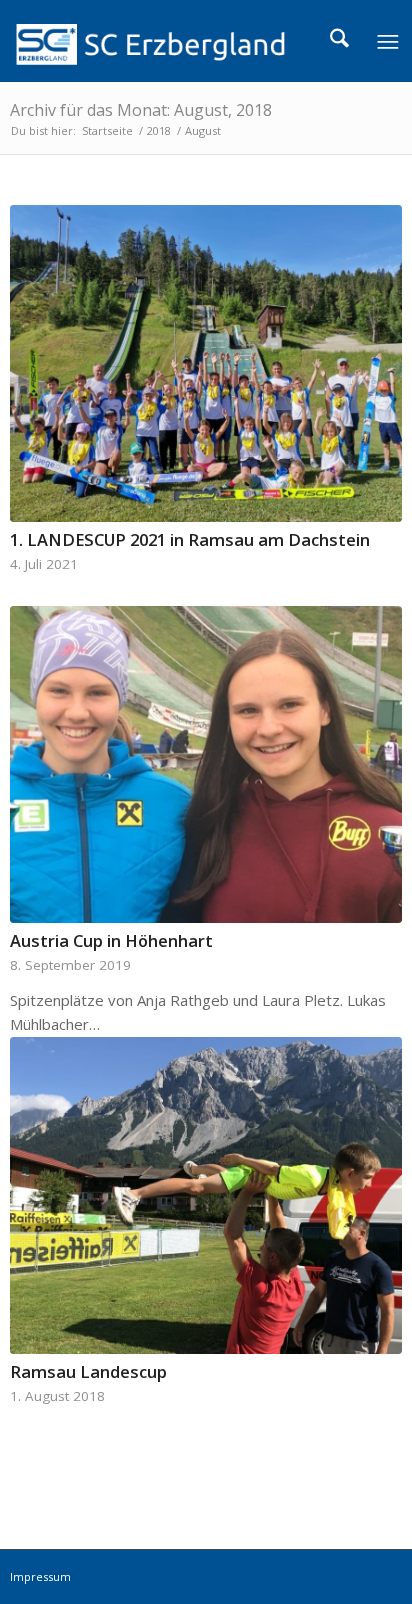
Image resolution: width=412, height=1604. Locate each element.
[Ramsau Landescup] (205, 1195)
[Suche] (339, 41)
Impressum (40, 1576)
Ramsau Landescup (88, 1371)
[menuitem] (339, 41)
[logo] (166, 41)
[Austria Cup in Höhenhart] (205, 764)
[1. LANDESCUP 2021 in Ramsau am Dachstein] (205, 363)
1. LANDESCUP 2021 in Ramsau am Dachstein (190, 539)
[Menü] (387, 41)
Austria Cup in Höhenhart (111, 940)
